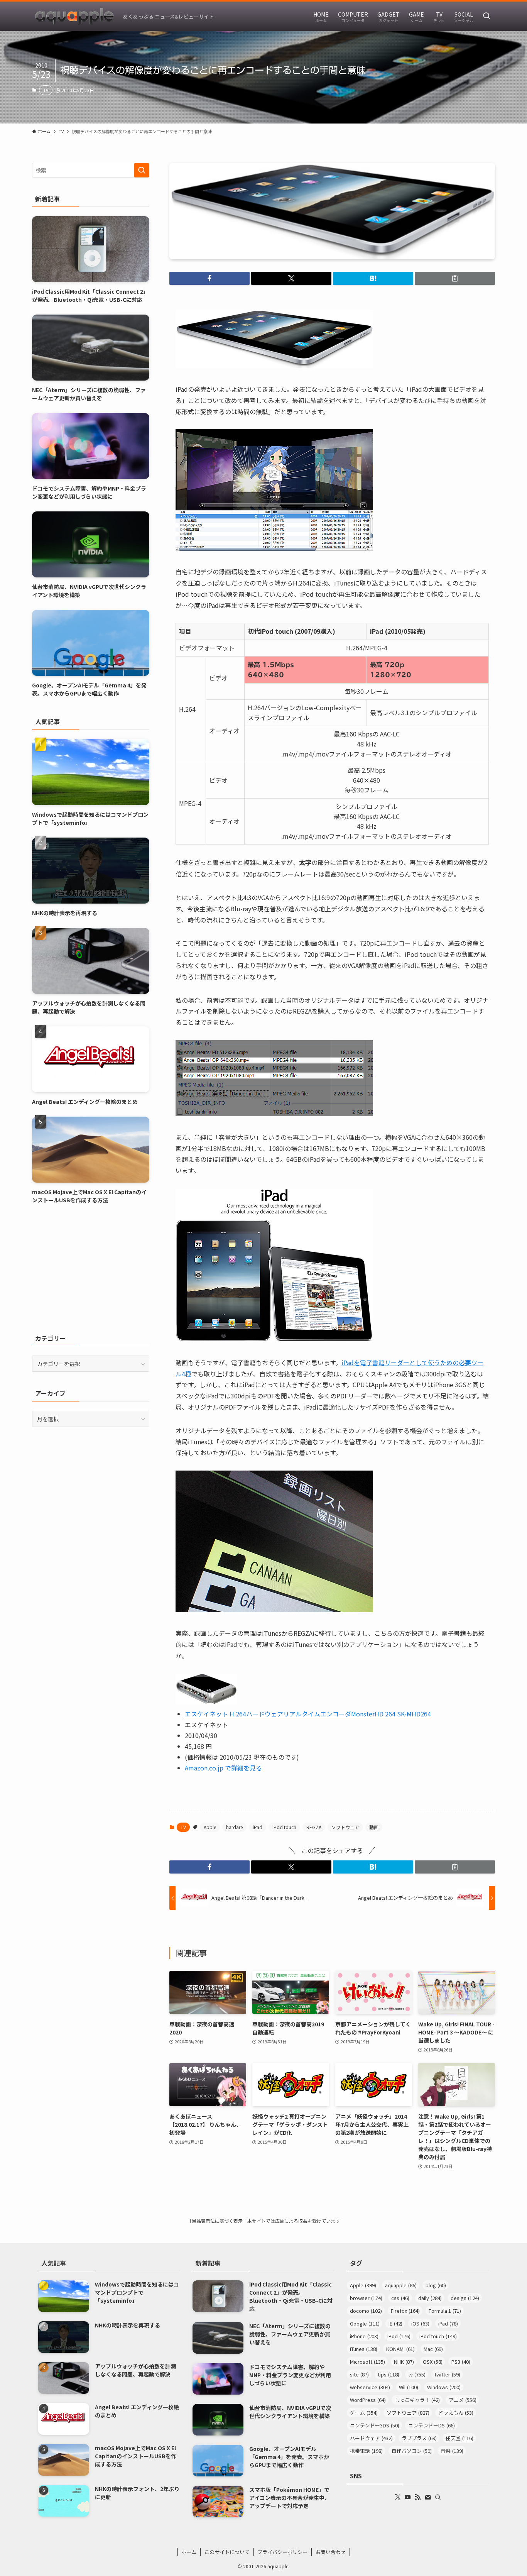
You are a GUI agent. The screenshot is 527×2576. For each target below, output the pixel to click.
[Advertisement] (91, 1269)
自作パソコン (412, 2451)
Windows (444, 2387)
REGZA (314, 1827)
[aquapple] (74, 16)
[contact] (428, 2497)
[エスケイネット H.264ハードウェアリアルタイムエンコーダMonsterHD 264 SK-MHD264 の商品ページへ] (206, 1702)
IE (395, 2323)
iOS (420, 2323)
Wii (409, 2387)
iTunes (364, 2349)
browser (366, 2298)
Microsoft (367, 2362)
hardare (234, 1827)
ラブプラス (419, 2438)
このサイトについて (227, 2552)
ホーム (189, 2552)
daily (430, 2298)
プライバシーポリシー (282, 2552)
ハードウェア (371, 2438)
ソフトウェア (345, 1827)
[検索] (438, 2497)
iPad (258, 1827)
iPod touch (284, 1827)
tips (388, 2374)
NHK (404, 2362)
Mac (433, 2349)
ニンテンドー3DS (375, 2425)
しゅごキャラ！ (417, 2400)
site (359, 2374)
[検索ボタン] (486, 16)
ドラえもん (456, 2413)
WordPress (368, 2400)
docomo (366, 2311)
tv (417, 2374)
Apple (210, 1827)
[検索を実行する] (142, 170)
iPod (399, 2336)
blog (436, 2285)
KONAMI (400, 2349)
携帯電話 (366, 2451)
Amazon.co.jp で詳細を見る (223, 1768)
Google (365, 2323)
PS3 (461, 2362)
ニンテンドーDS (432, 2425)
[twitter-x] (398, 2497)
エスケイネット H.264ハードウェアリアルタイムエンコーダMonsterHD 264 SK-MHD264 (308, 1714)
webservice (370, 2387)
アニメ (463, 2400)
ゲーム (364, 2413)
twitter (447, 2374)
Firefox (405, 2311)
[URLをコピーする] (455, 278)
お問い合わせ (331, 2552)
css (400, 2298)
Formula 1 (445, 2311)
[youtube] (408, 2497)
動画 (374, 1827)
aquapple (401, 2285)
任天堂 (459, 2438)
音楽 (452, 2451)
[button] (209, 278)
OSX (433, 2362)
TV (46, 90)
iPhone (364, 2336)
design (465, 2298)
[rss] (418, 2497)
